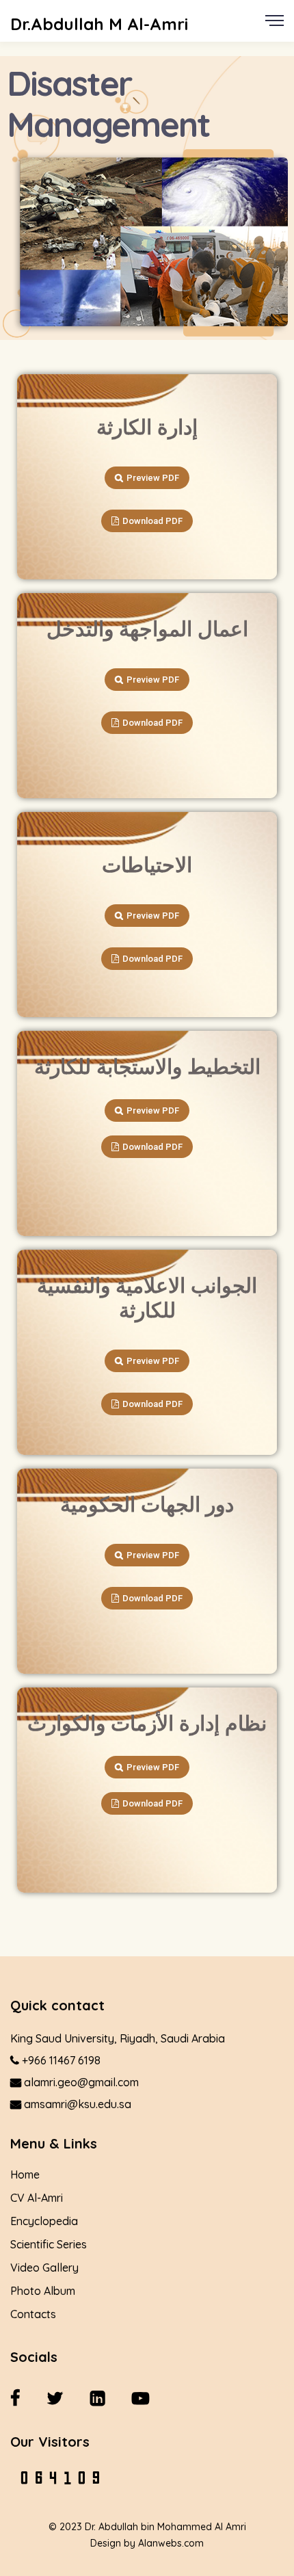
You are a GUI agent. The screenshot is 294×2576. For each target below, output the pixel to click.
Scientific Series (49, 2244)
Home (25, 2174)
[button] (147, 478)
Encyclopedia (44, 2221)
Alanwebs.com (171, 2543)
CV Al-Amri (37, 2198)
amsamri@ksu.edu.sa (76, 2104)
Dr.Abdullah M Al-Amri (99, 24)
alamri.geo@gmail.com (80, 2082)
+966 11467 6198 (60, 2060)
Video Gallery (44, 2268)
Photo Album (43, 2291)
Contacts (33, 2314)
